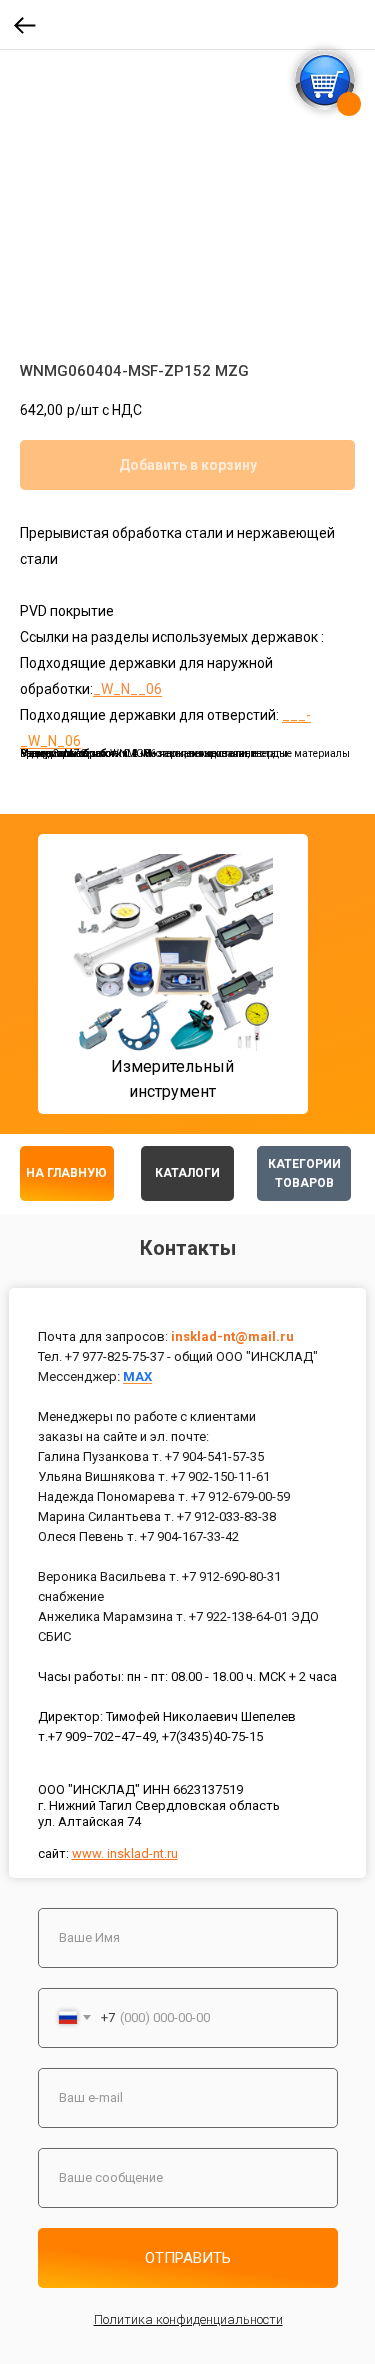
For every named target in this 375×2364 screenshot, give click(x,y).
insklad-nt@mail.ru (232, 1336)
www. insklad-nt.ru (125, 1853)
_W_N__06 (127, 689)
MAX (137, 1376)
